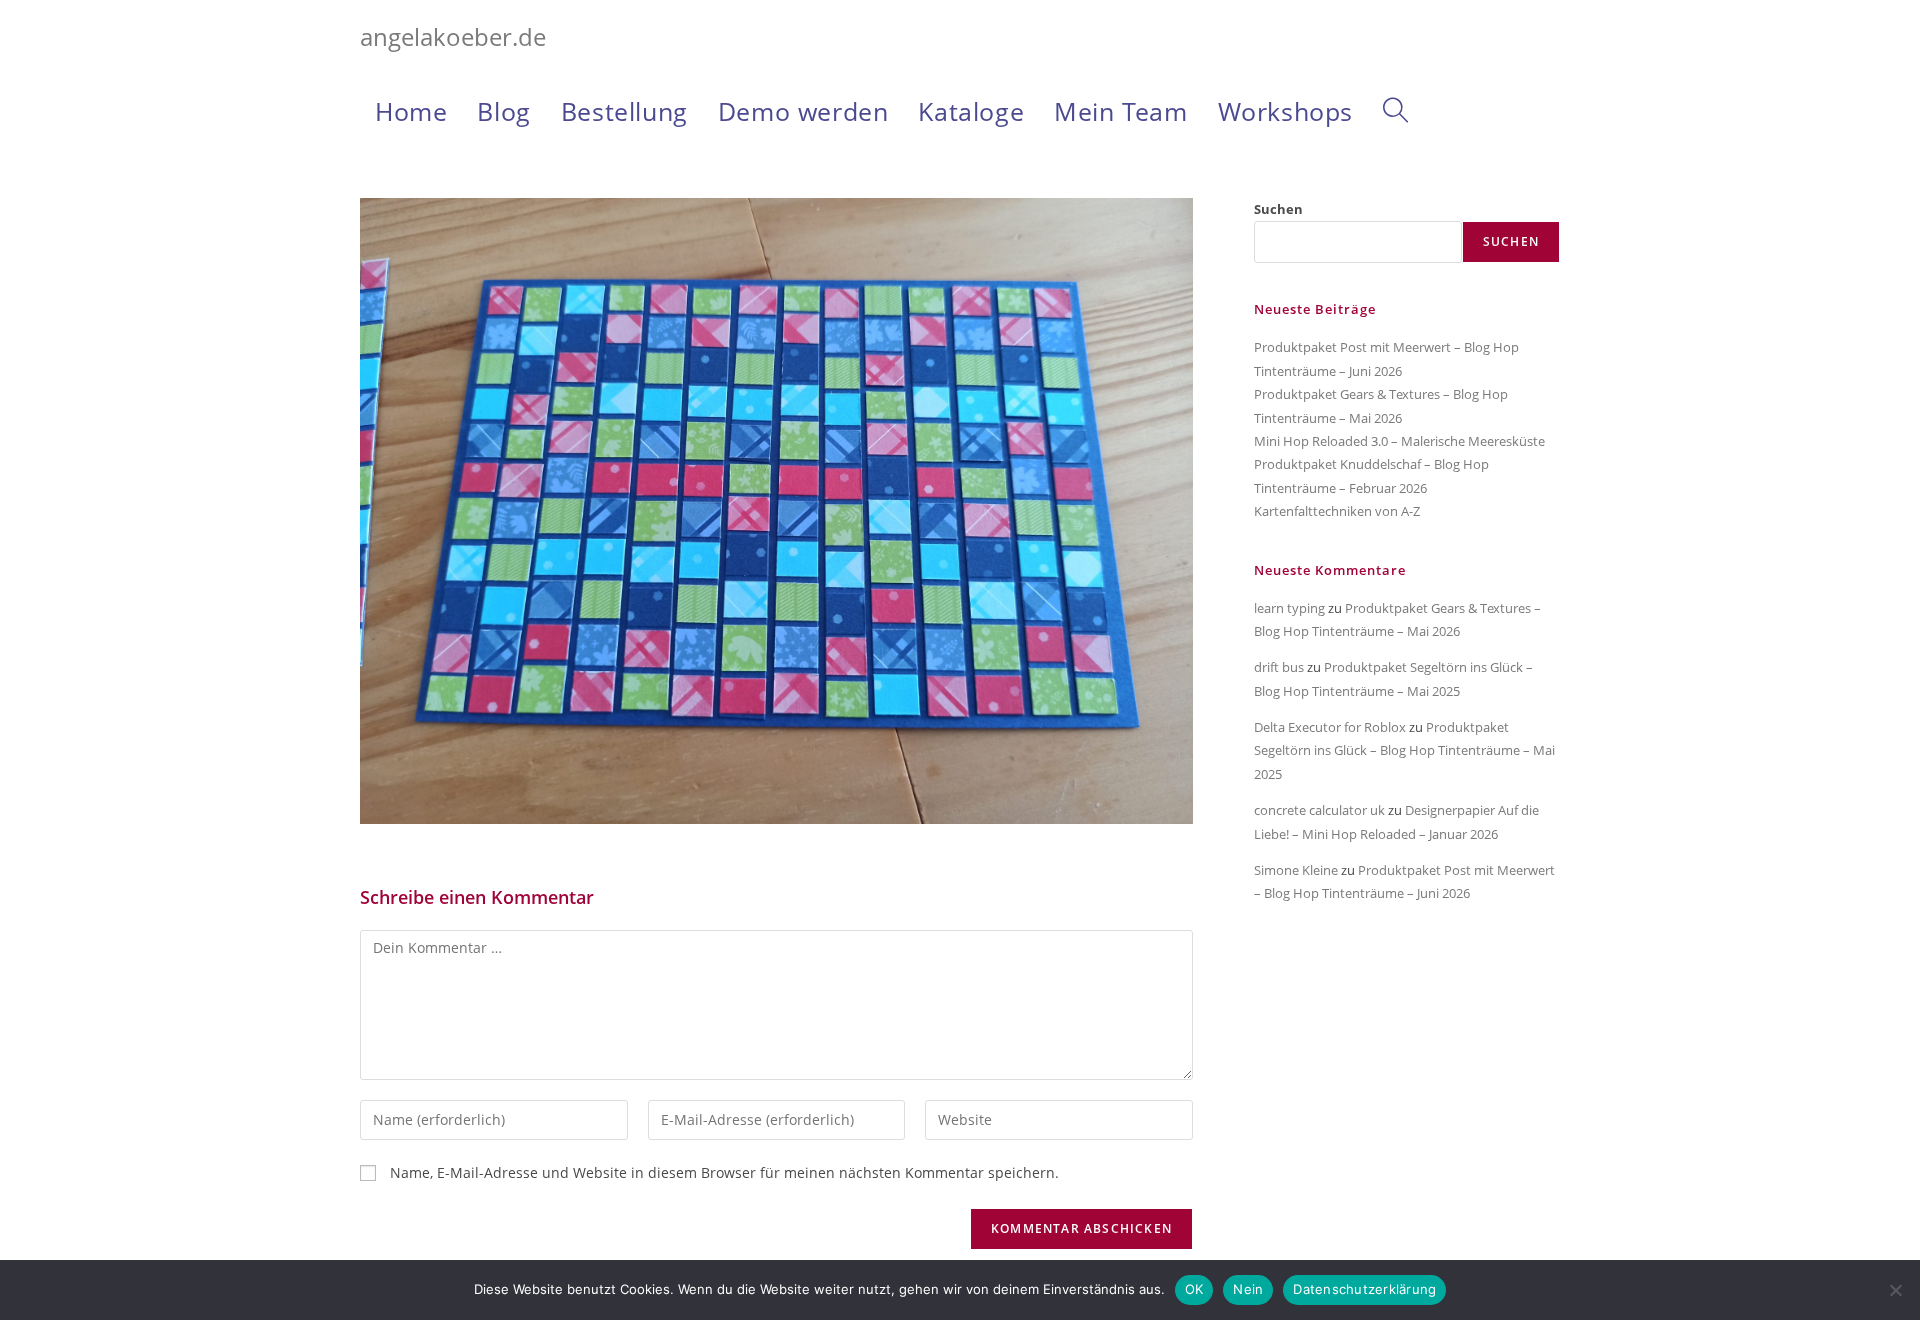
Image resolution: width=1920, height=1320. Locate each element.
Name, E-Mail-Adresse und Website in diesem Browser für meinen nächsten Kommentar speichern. (724, 1172)
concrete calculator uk (1319, 810)
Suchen (1278, 209)
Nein (1248, 1289)
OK (1194, 1289)
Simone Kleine (1296, 870)
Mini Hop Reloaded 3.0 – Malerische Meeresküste (1399, 441)
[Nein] (1895, 1290)
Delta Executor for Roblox (1330, 727)
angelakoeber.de (453, 36)
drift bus (1279, 667)
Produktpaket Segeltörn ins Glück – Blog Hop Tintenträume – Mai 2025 (1404, 750)
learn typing (1289, 608)
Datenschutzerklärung (1364, 1289)
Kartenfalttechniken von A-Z (1337, 511)
